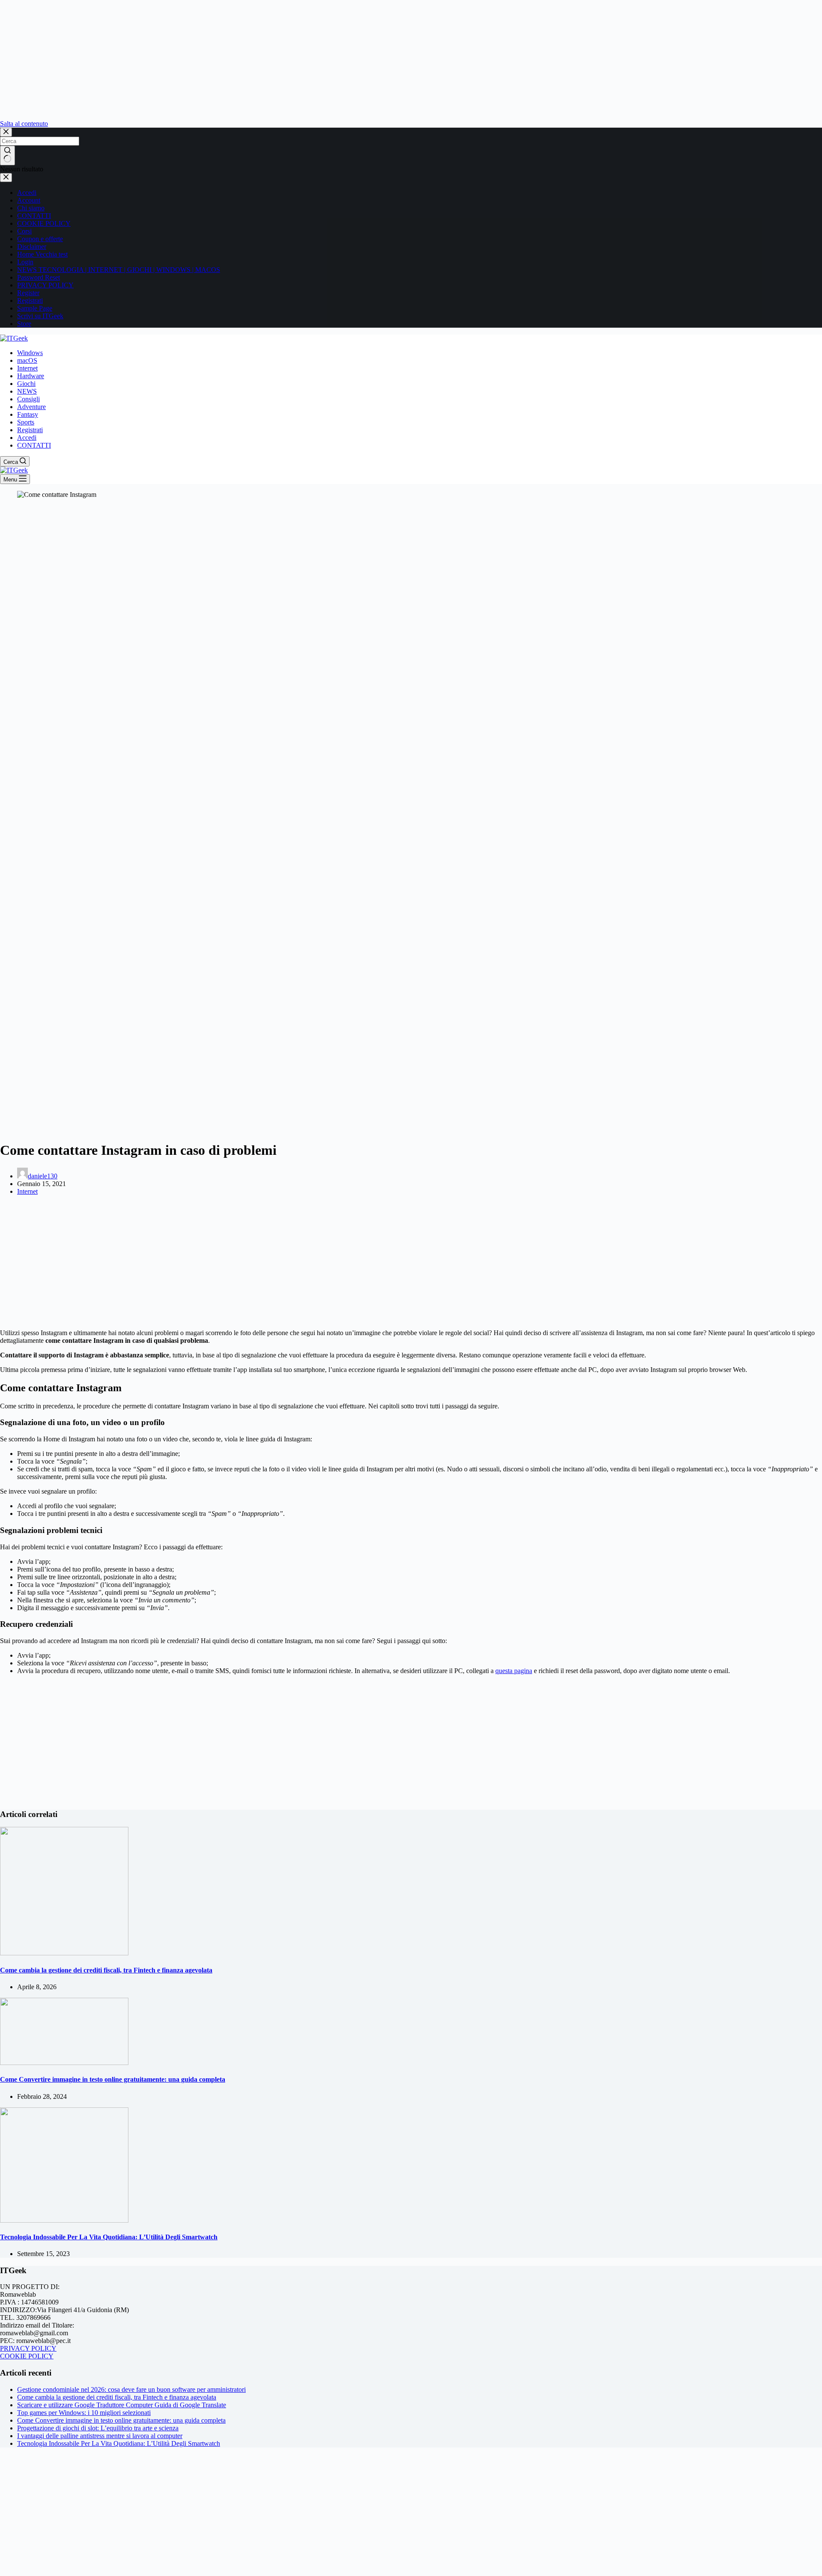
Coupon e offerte (40, 239)
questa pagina (514, 1671)
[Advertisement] (257, 60)
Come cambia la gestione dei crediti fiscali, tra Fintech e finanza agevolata (106, 1970)
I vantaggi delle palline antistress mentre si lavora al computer (100, 2436)
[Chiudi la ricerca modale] (6, 132)
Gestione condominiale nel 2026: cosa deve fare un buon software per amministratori (131, 2389)
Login (25, 262)
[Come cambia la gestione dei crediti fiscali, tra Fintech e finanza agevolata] (64, 1953)
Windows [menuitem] (30, 353)
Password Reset (39, 277)
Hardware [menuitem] (31, 376)
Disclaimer (32, 247)
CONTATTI (34, 216)
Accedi (27, 193)
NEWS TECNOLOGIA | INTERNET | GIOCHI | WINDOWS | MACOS (119, 270)
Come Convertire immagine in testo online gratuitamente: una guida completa (113, 2079)
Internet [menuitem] (27, 368)
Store (24, 324)
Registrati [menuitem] (30, 430)
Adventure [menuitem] (31, 407)
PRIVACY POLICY (45, 285)
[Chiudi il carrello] (6, 178)
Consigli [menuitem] (28, 399)
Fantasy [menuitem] (28, 414)
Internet (27, 1191)
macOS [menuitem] (27, 360)
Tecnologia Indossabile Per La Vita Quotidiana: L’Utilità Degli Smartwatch (109, 2237)
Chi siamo (31, 208)
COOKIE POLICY (44, 223)
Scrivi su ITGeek (40, 316)
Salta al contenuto (24, 124)
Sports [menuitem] (26, 422)
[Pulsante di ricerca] (7, 155)
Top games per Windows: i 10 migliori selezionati (84, 2413)
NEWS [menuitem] (27, 391)
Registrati (30, 300)
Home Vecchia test (42, 254)
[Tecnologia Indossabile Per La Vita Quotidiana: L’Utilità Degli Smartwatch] (64, 2220)
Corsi (24, 231)
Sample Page (35, 308)
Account (29, 200)
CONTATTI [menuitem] (34, 445)
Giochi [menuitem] (26, 384)
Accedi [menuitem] (27, 438)
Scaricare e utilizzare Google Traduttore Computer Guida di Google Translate (122, 2405)
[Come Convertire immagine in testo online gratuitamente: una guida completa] (64, 2063)
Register (28, 293)
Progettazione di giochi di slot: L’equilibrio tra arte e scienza (98, 2428)
